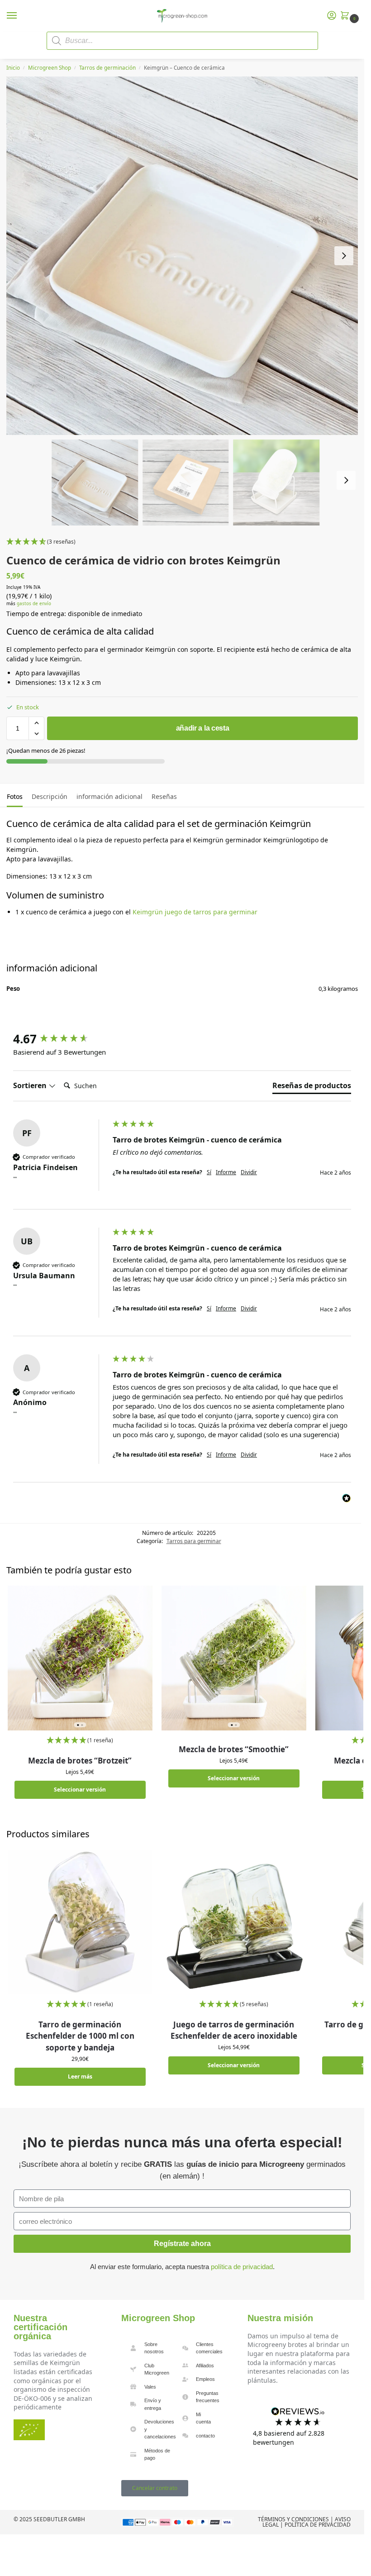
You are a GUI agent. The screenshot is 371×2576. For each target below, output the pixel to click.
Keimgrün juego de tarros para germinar (195, 912)
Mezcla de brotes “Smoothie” (234, 1749)
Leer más (80, 2077)
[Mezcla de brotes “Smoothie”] (234, 1658)
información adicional (109, 796)
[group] (61, 1039)
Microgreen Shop (50, 68)
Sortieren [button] (31, 1085)
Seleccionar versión (80, 1790)
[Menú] (20, 16)
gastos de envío (34, 604)
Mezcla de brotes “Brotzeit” (80, 1761)
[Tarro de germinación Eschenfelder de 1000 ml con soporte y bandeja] (80, 1922)
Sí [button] (209, 1172)
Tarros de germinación (107, 68)
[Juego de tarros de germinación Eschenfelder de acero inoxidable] (234, 1922)
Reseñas (164, 796)
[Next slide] (344, 256)
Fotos (15, 796)
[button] (347, 16)
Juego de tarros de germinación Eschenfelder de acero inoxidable (234, 2030)
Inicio (13, 68)
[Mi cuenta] (332, 16)
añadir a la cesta (203, 728)
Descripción (50, 796)
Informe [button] (226, 1172)
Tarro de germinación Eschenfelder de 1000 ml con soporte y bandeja (80, 2036)
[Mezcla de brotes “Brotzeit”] (80, 1658)
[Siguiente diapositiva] (346, 480)
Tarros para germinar (194, 1541)
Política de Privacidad (318, 2525)
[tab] (15, 795)
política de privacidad (242, 2267)
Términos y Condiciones (293, 2519)
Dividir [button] (249, 1172)
